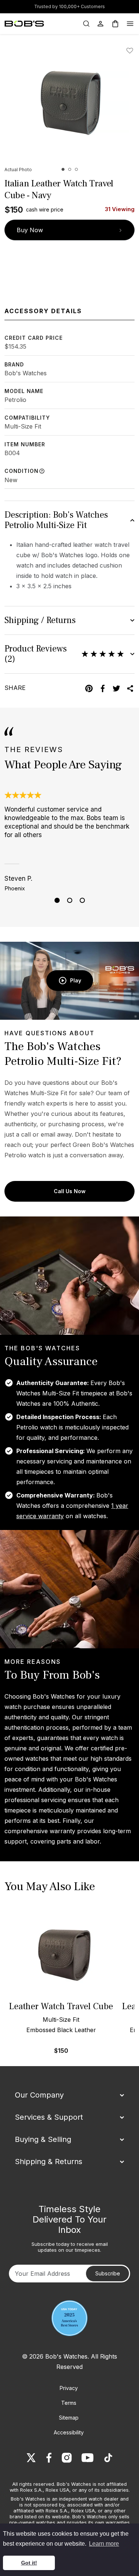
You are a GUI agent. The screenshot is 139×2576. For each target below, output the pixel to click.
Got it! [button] (29, 2563)
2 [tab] (70, 900)
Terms (69, 2403)
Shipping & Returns (49, 2162)
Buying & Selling (43, 2139)
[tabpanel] (69, 841)
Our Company (39, 2095)
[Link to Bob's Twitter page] (31, 2458)
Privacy (69, 2388)
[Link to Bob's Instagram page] (67, 2458)
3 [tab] (82, 900)
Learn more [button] (104, 2544)
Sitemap (69, 2418)
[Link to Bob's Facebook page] (49, 2458)
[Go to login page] (100, 24)
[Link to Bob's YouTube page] (87, 2458)
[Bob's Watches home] (24, 24)
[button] (63, 169)
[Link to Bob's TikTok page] (108, 2458)
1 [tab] (57, 900)
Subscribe (108, 2273)
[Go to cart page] (115, 24)
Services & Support (49, 2117)
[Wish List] (131, 51)
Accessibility (69, 2432)
